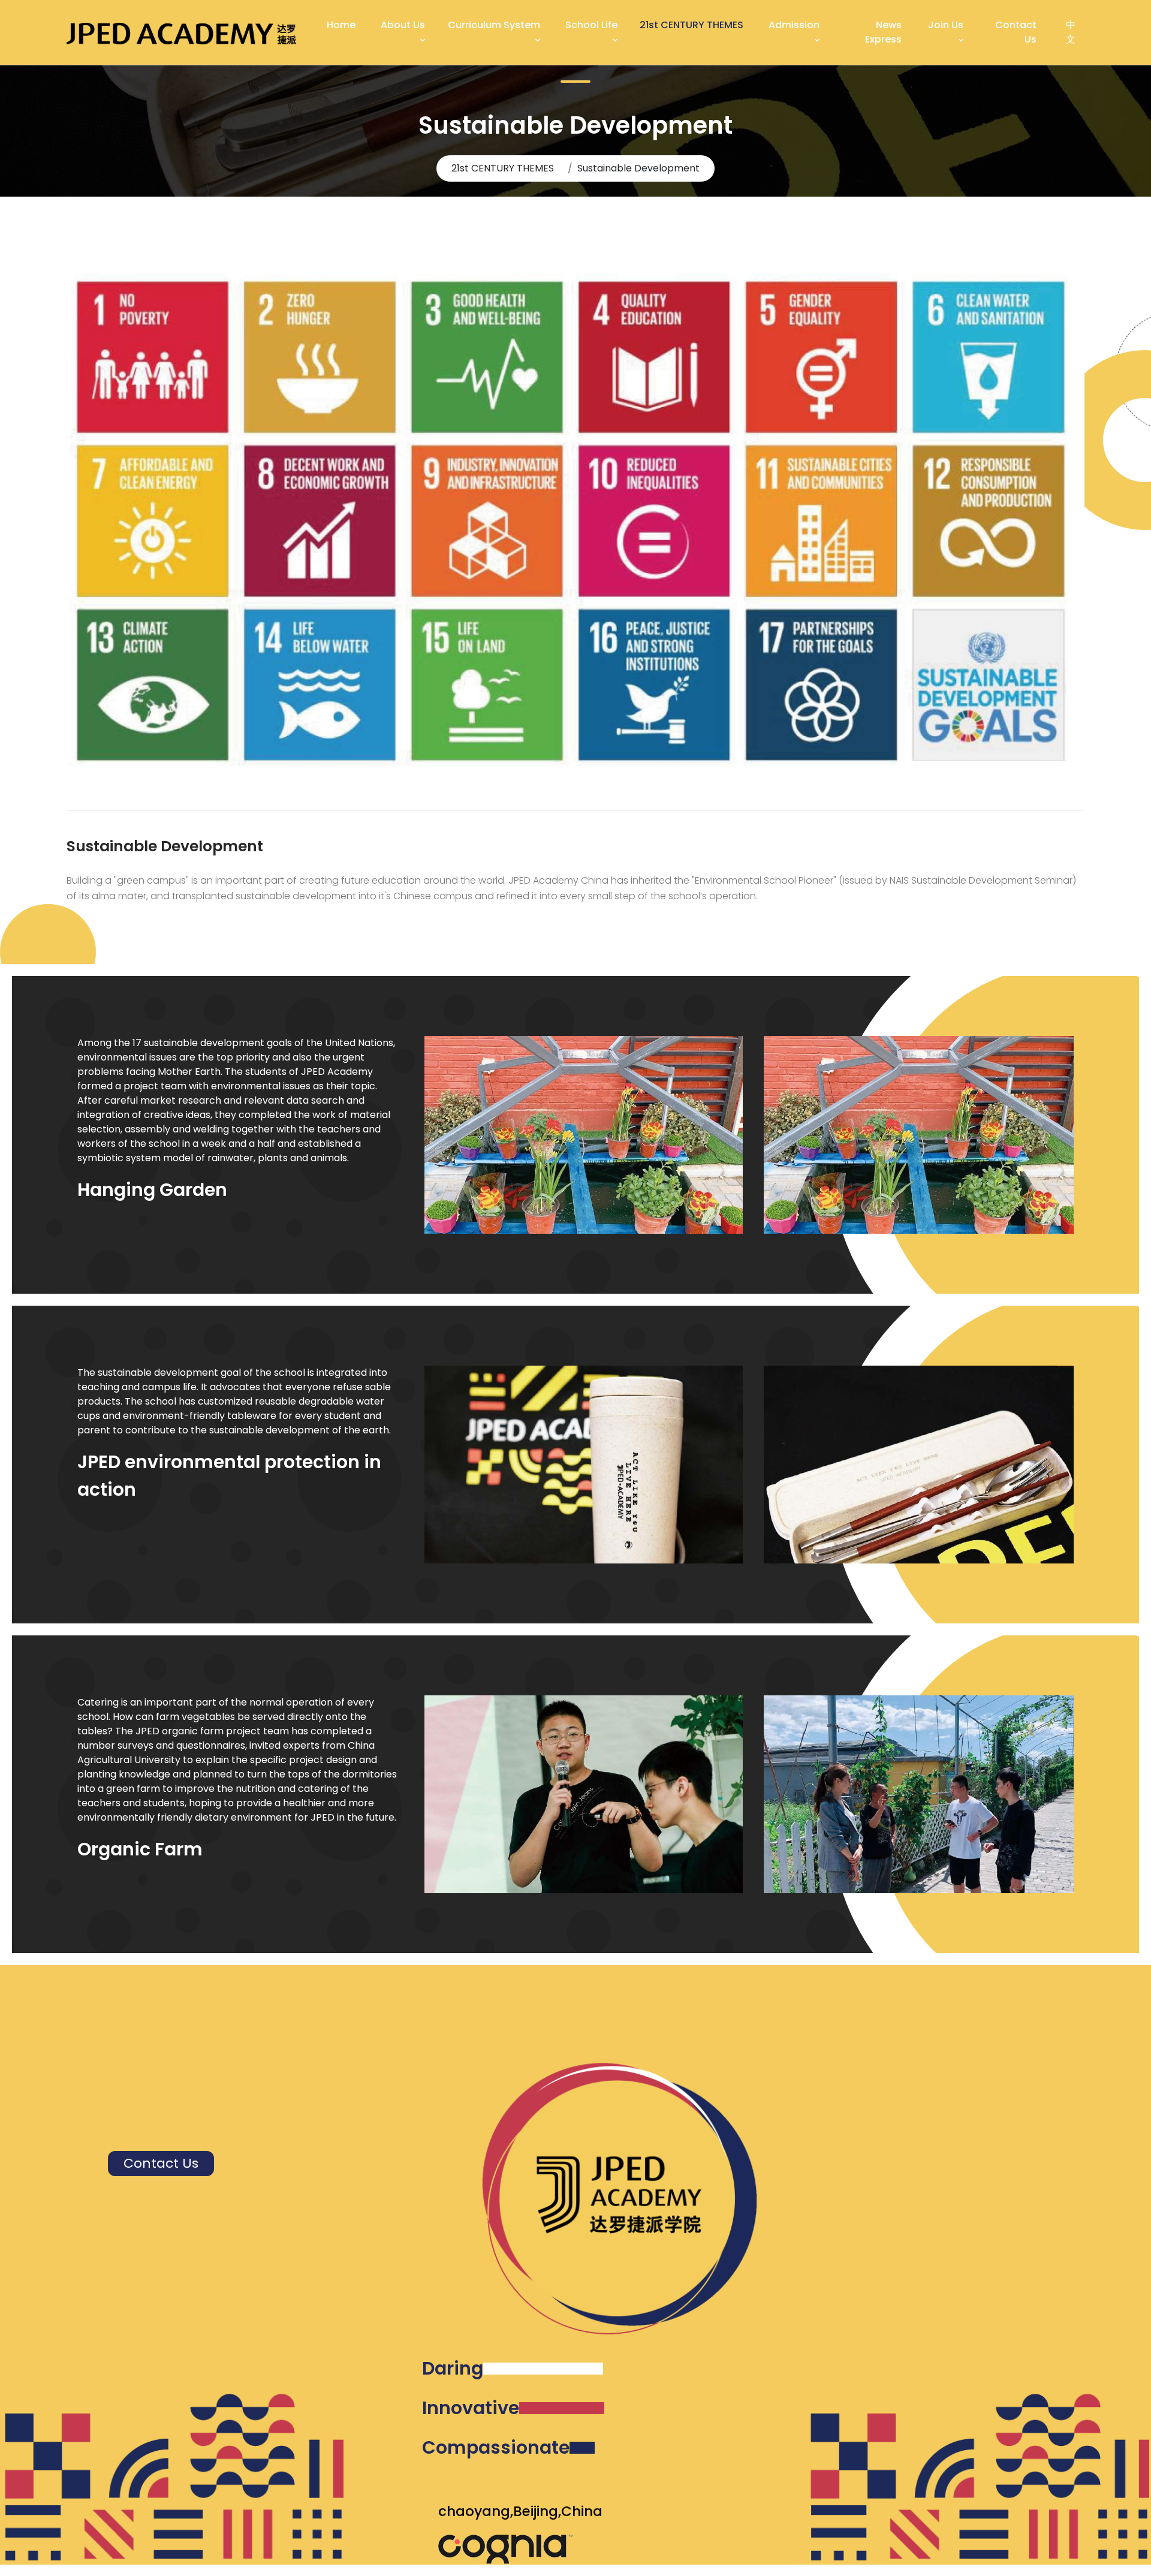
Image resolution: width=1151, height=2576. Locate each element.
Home (341, 25)
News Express (883, 32)
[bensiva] (181, 32)
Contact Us (1016, 32)
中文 (1071, 32)
